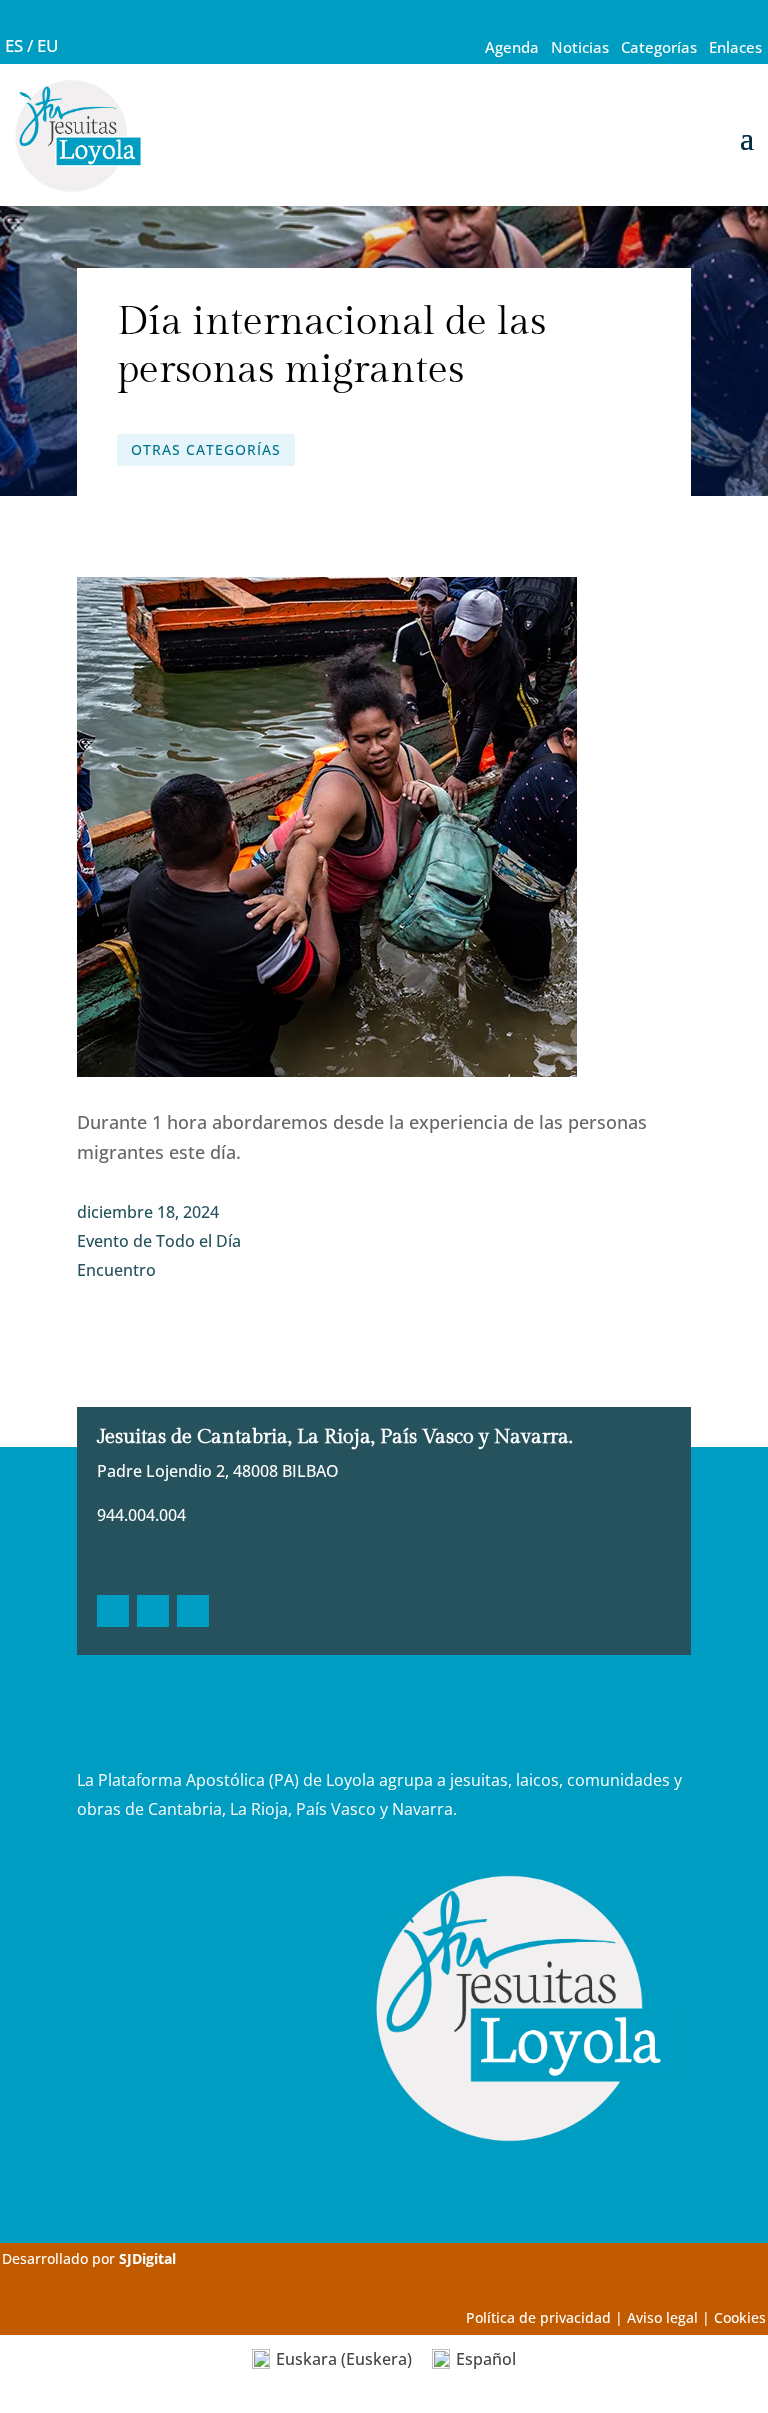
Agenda (512, 47)
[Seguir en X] (153, 1611)
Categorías (659, 47)
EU (48, 45)
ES (14, 45)
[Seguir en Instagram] (193, 1611)
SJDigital (147, 2258)
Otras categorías (206, 449)
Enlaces (735, 47)
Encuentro (116, 1270)
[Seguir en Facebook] (113, 1611)
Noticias (580, 47)
